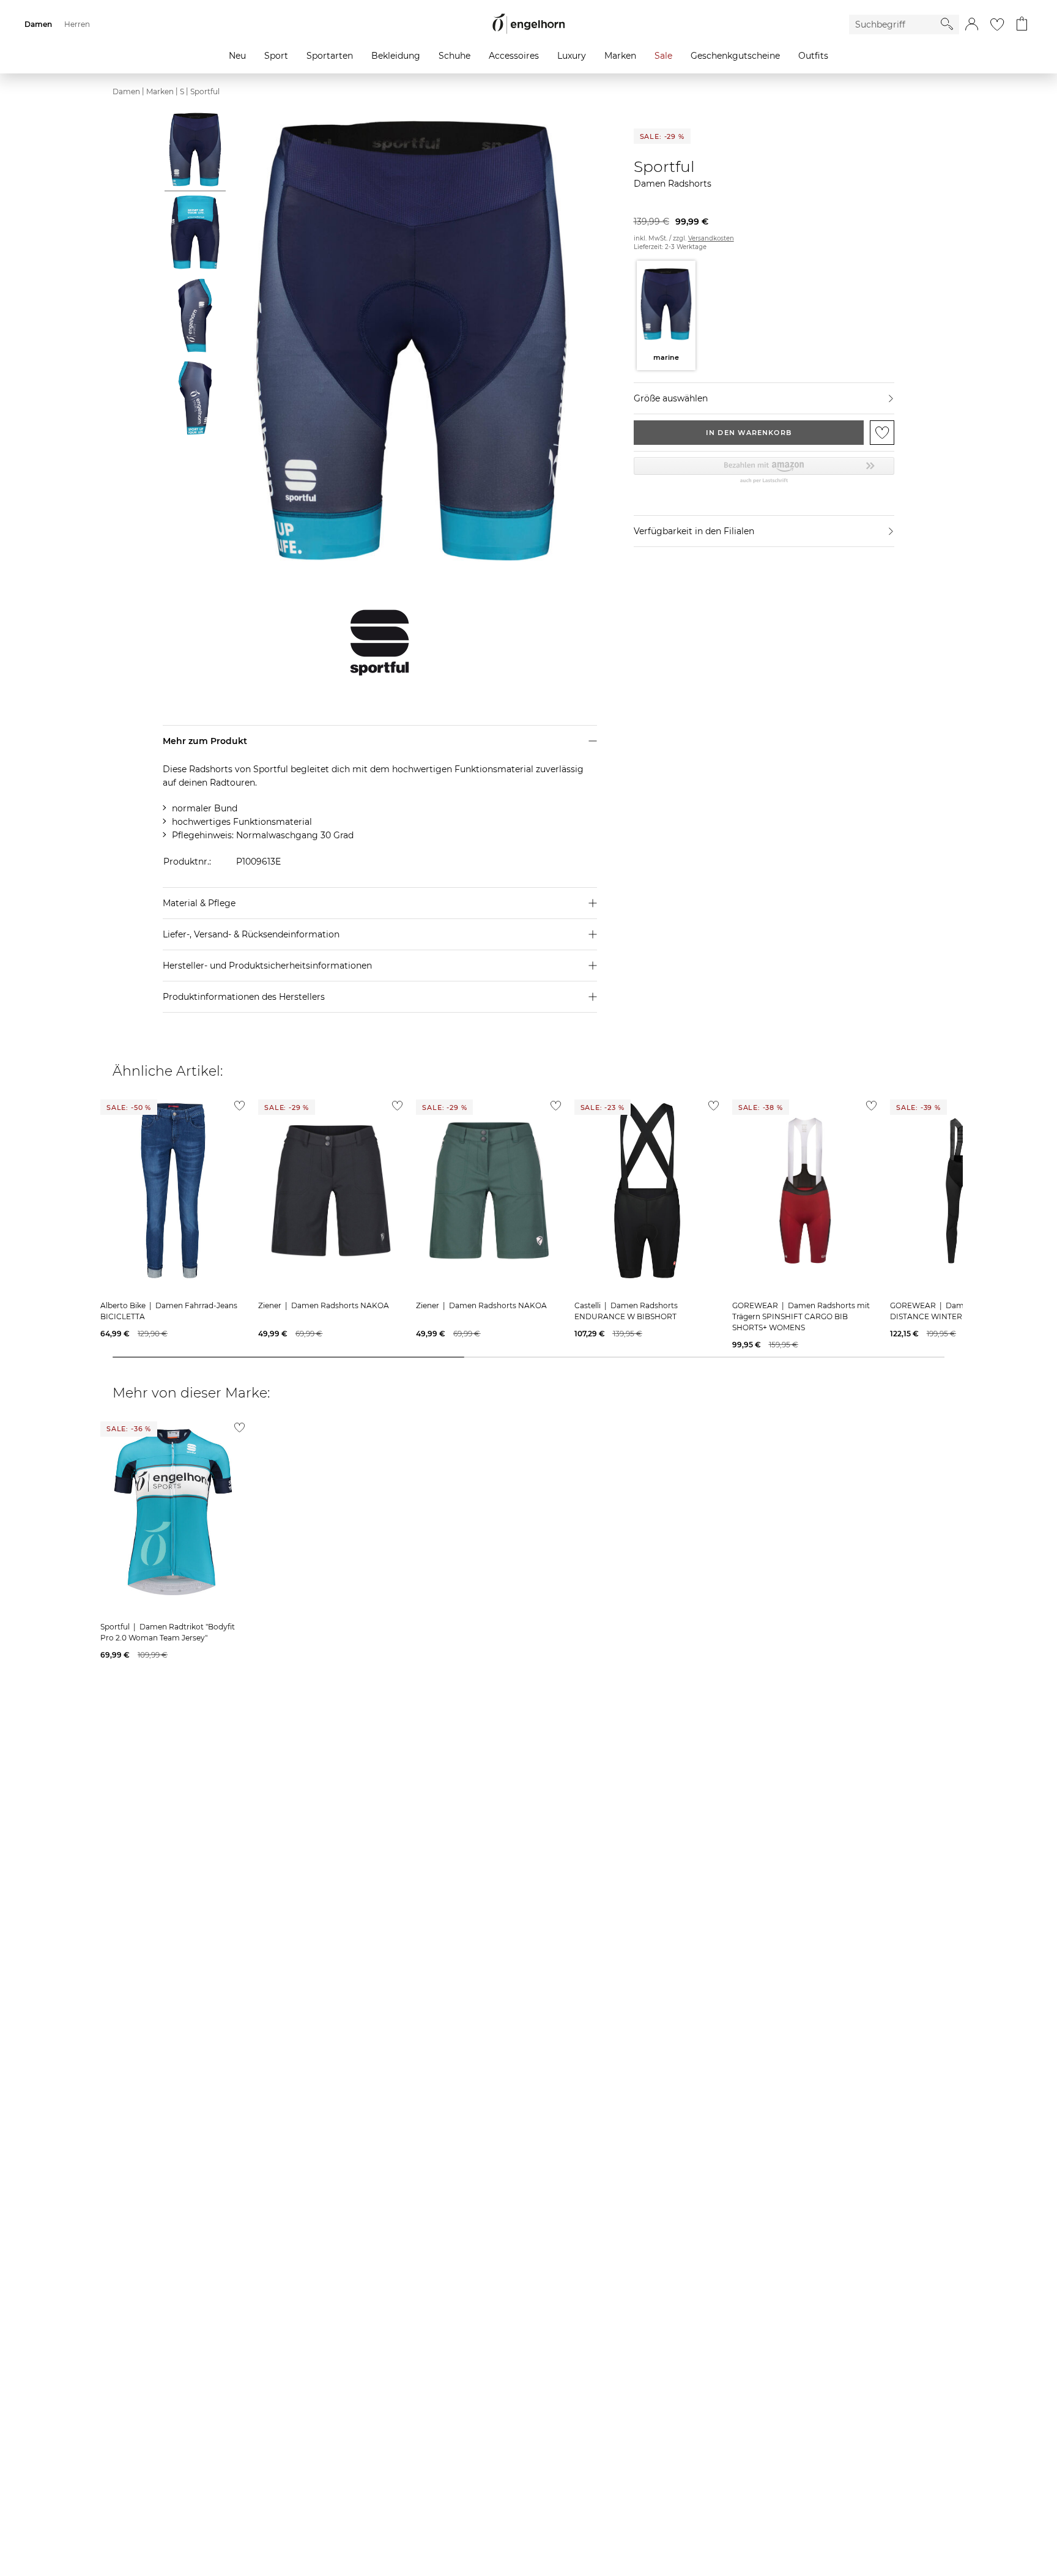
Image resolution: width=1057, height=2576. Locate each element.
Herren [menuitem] (77, 24)
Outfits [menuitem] (813, 56)
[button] (972, 24)
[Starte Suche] (947, 24)
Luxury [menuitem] (572, 56)
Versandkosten (711, 238)
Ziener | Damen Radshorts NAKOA (324, 1305)
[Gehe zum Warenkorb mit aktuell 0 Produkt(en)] (1022, 24)
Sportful (205, 91)
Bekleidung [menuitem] (396, 56)
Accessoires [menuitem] (514, 56)
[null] (173, 1191)
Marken (160, 91)
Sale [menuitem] (663, 56)
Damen (126, 91)
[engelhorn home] (528, 24)
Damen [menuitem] (38, 24)
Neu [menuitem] (237, 56)
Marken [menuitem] (620, 56)
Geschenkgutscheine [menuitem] (735, 56)
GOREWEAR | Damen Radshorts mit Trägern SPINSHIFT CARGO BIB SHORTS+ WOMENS (801, 1316)
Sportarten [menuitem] (330, 56)
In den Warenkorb (749, 433)
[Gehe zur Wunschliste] (997, 24)
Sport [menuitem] (276, 56)
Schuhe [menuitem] (454, 56)
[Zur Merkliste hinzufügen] (882, 433)
